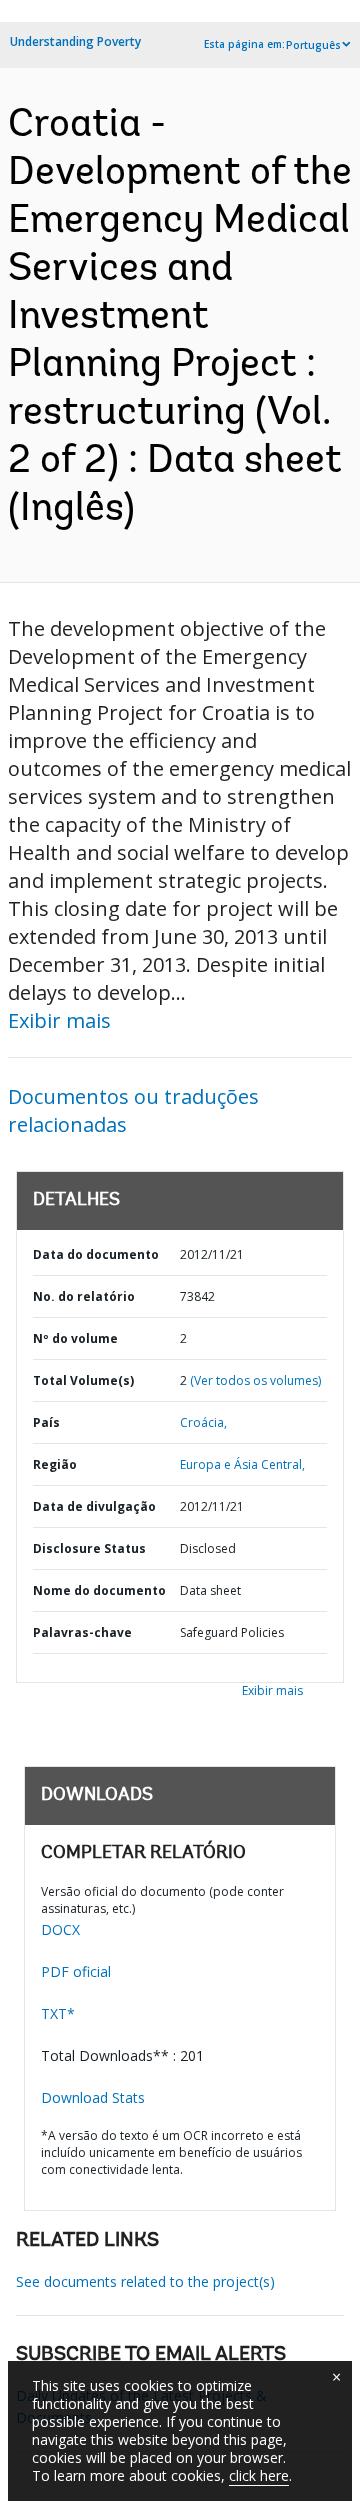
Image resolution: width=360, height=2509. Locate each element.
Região (55, 1464)
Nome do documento (99, 1590)
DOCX (60, 1929)
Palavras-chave (82, 1632)
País (46, 1422)
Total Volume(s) (83, 1380)
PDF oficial (76, 1971)
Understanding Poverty (75, 41)
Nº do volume (75, 1338)
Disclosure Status (89, 1548)
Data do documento (96, 1254)
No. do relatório (84, 1296)
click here (259, 2475)
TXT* (58, 2013)
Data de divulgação (94, 1506)
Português (313, 45)
